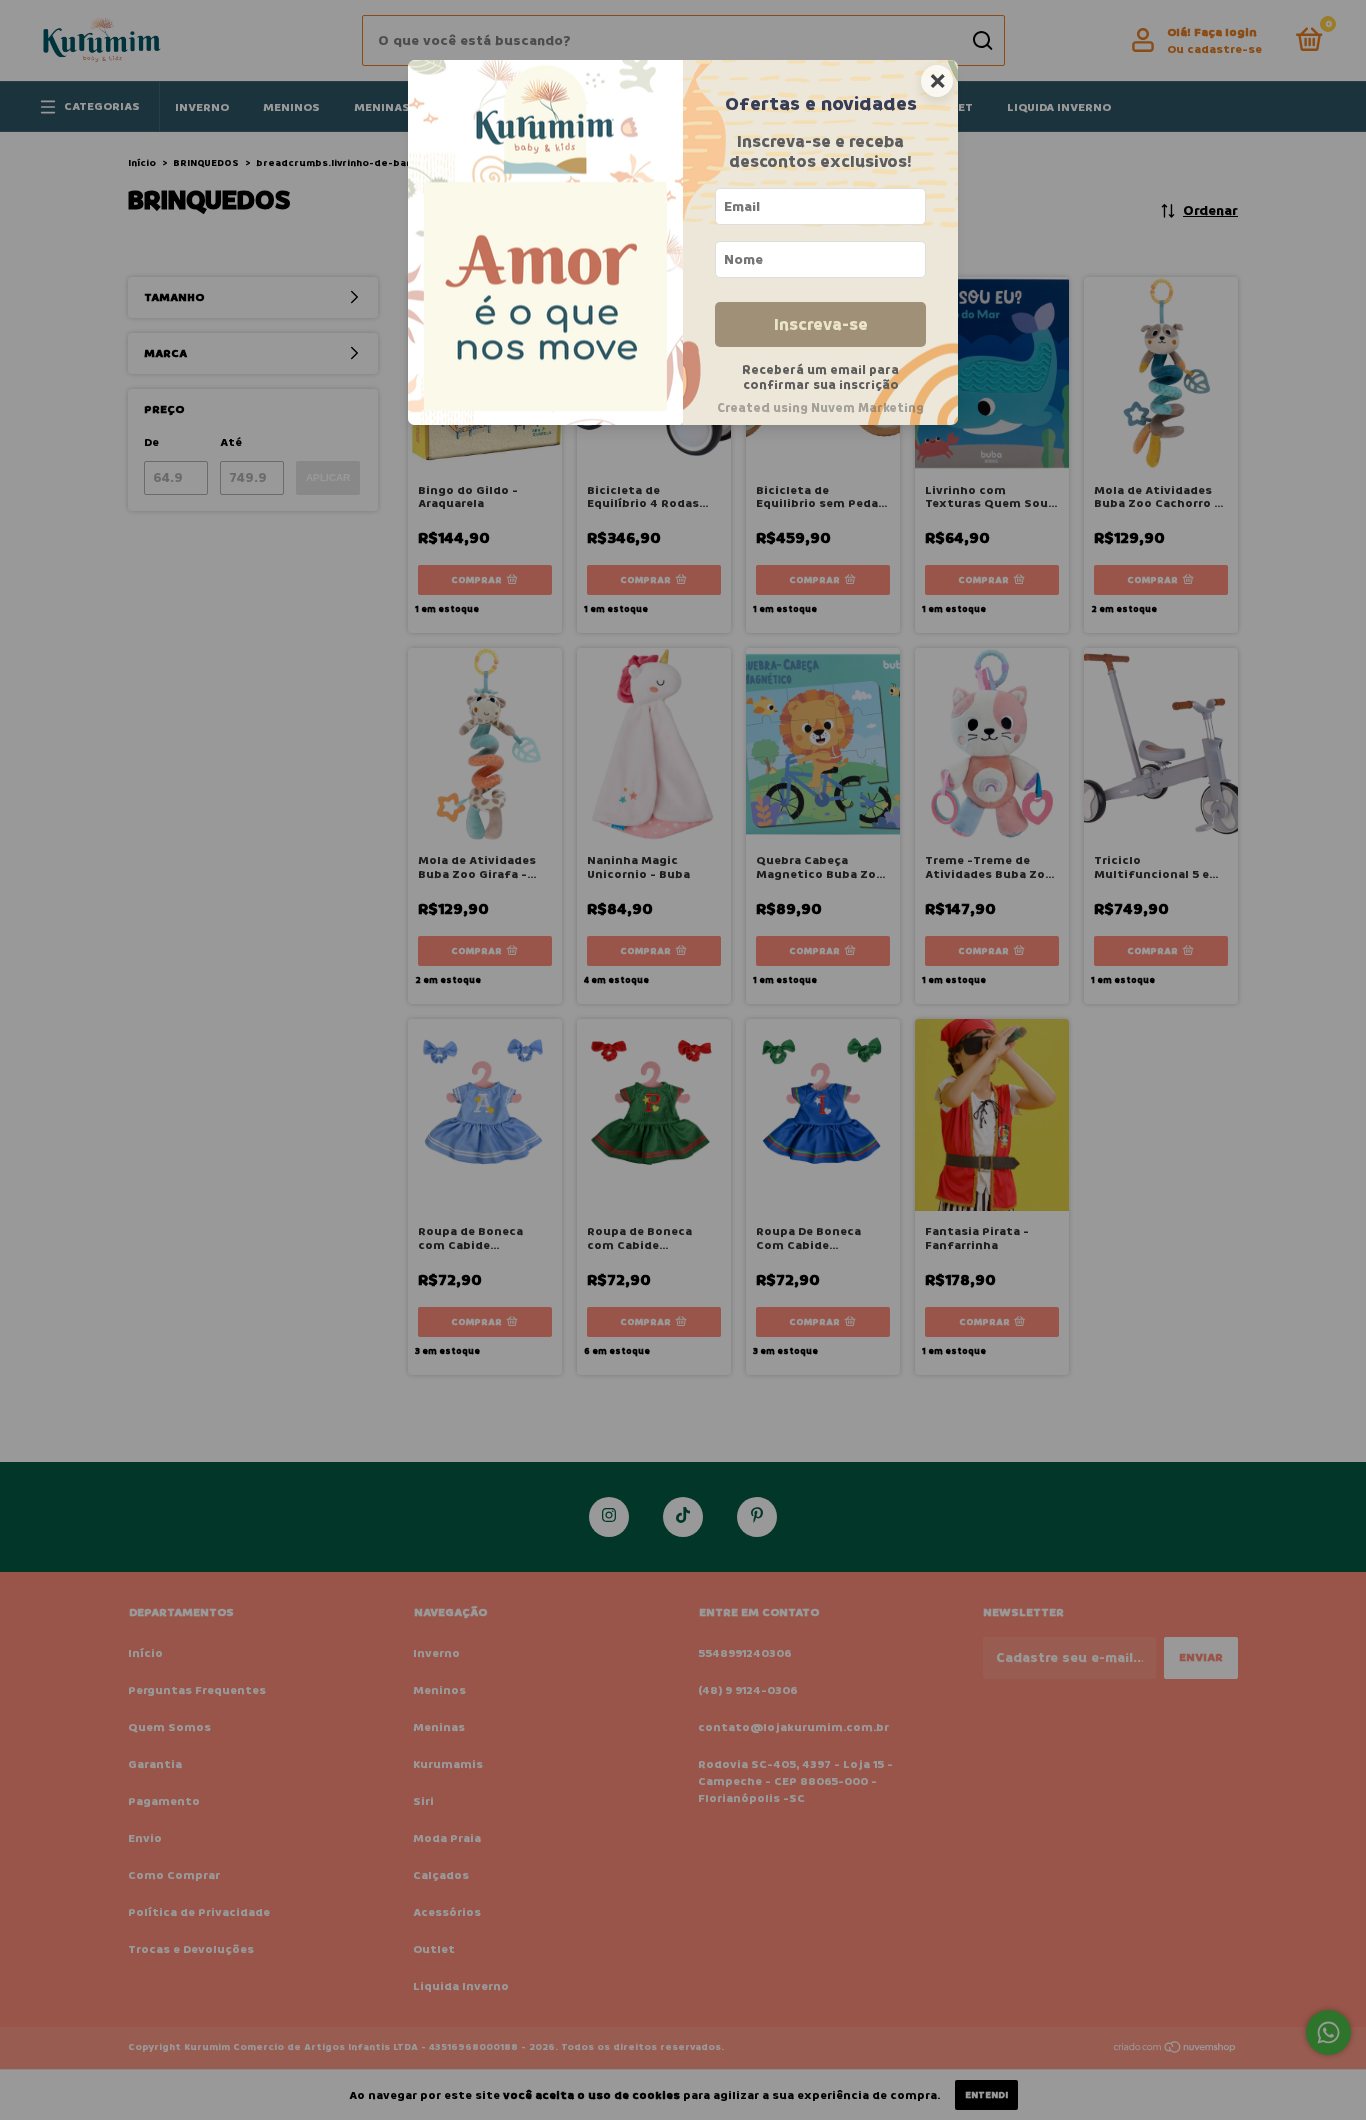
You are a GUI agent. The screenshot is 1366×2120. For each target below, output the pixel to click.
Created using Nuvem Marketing (820, 408)
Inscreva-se (821, 324)
